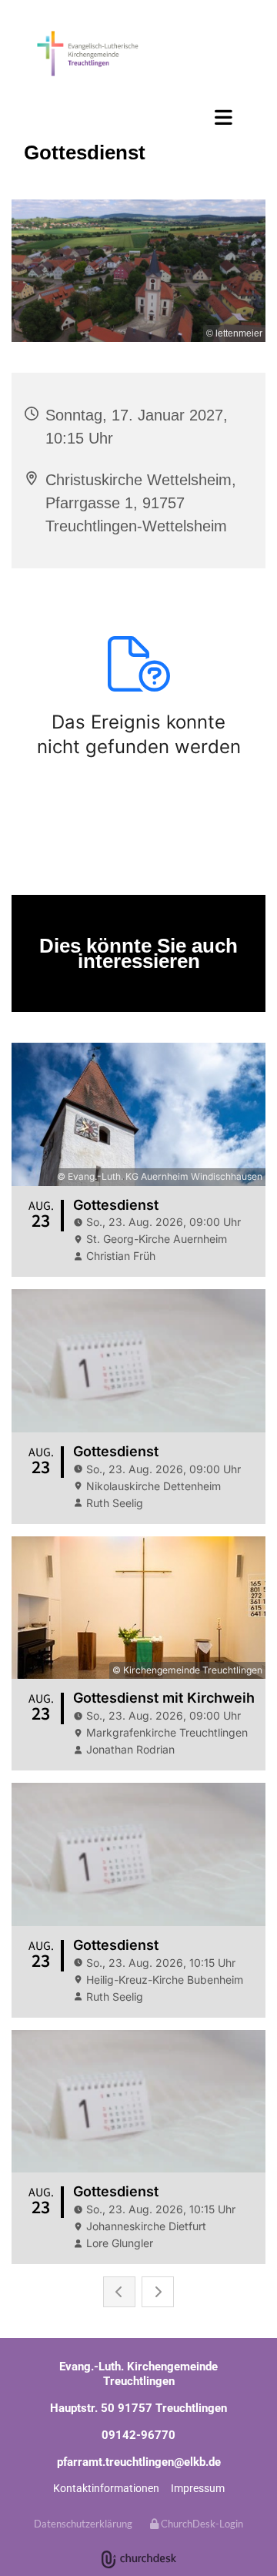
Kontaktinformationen (106, 2488)
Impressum (198, 2488)
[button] (138, 117)
